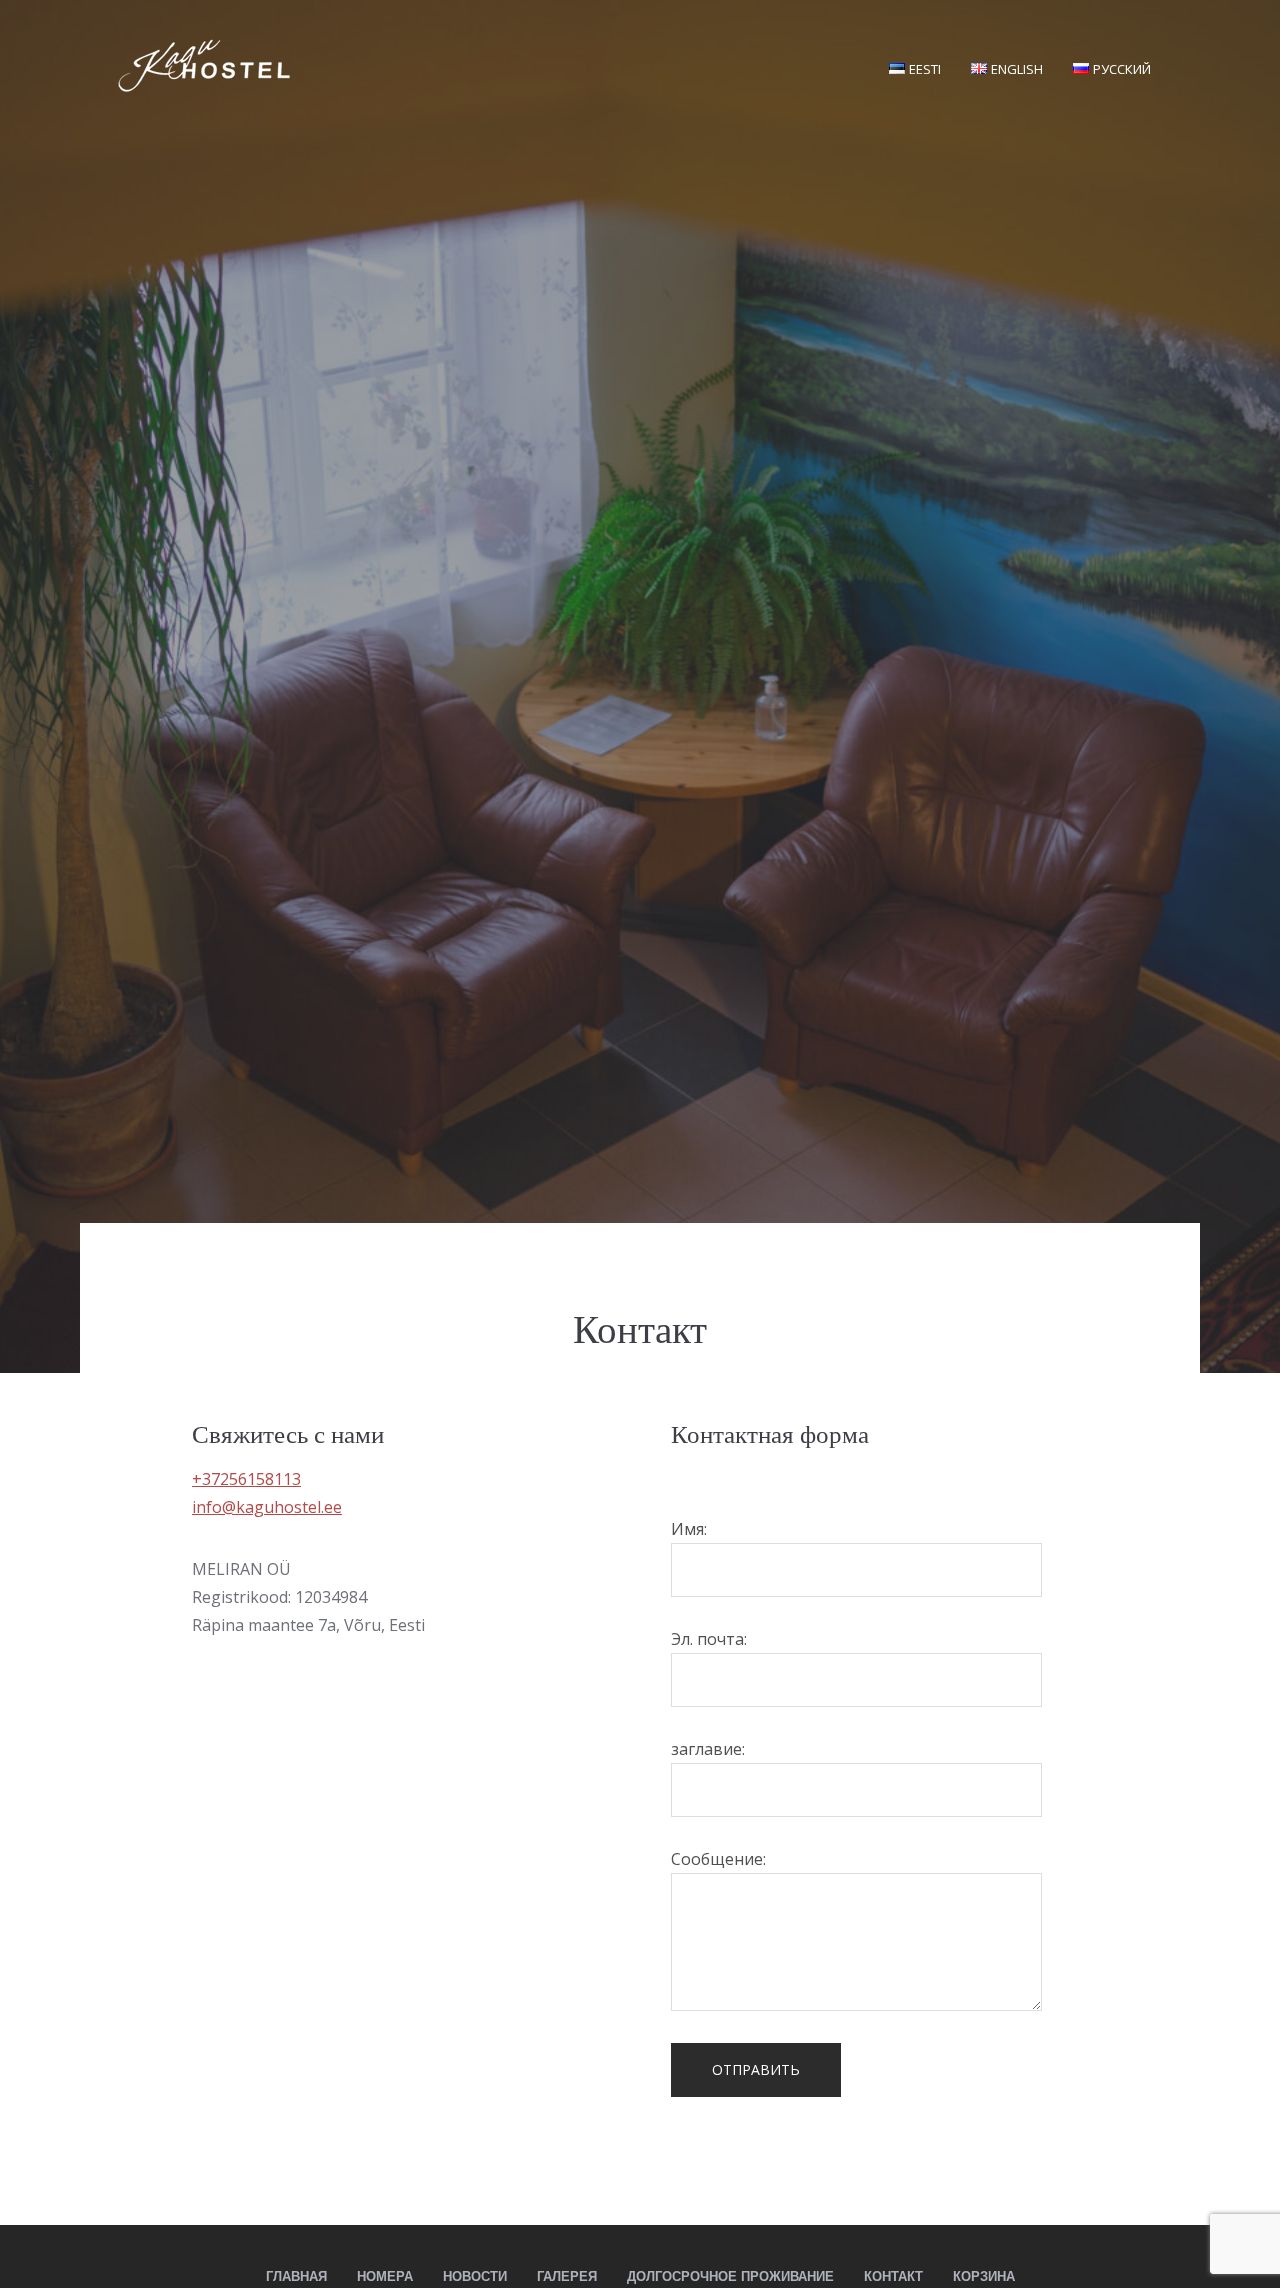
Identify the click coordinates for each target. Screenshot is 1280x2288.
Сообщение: (718, 1859)
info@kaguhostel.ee (267, 1507)
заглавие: (708, 1749)
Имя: (689, 1529)
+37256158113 (246, 1479)
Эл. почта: (709, 1639)
